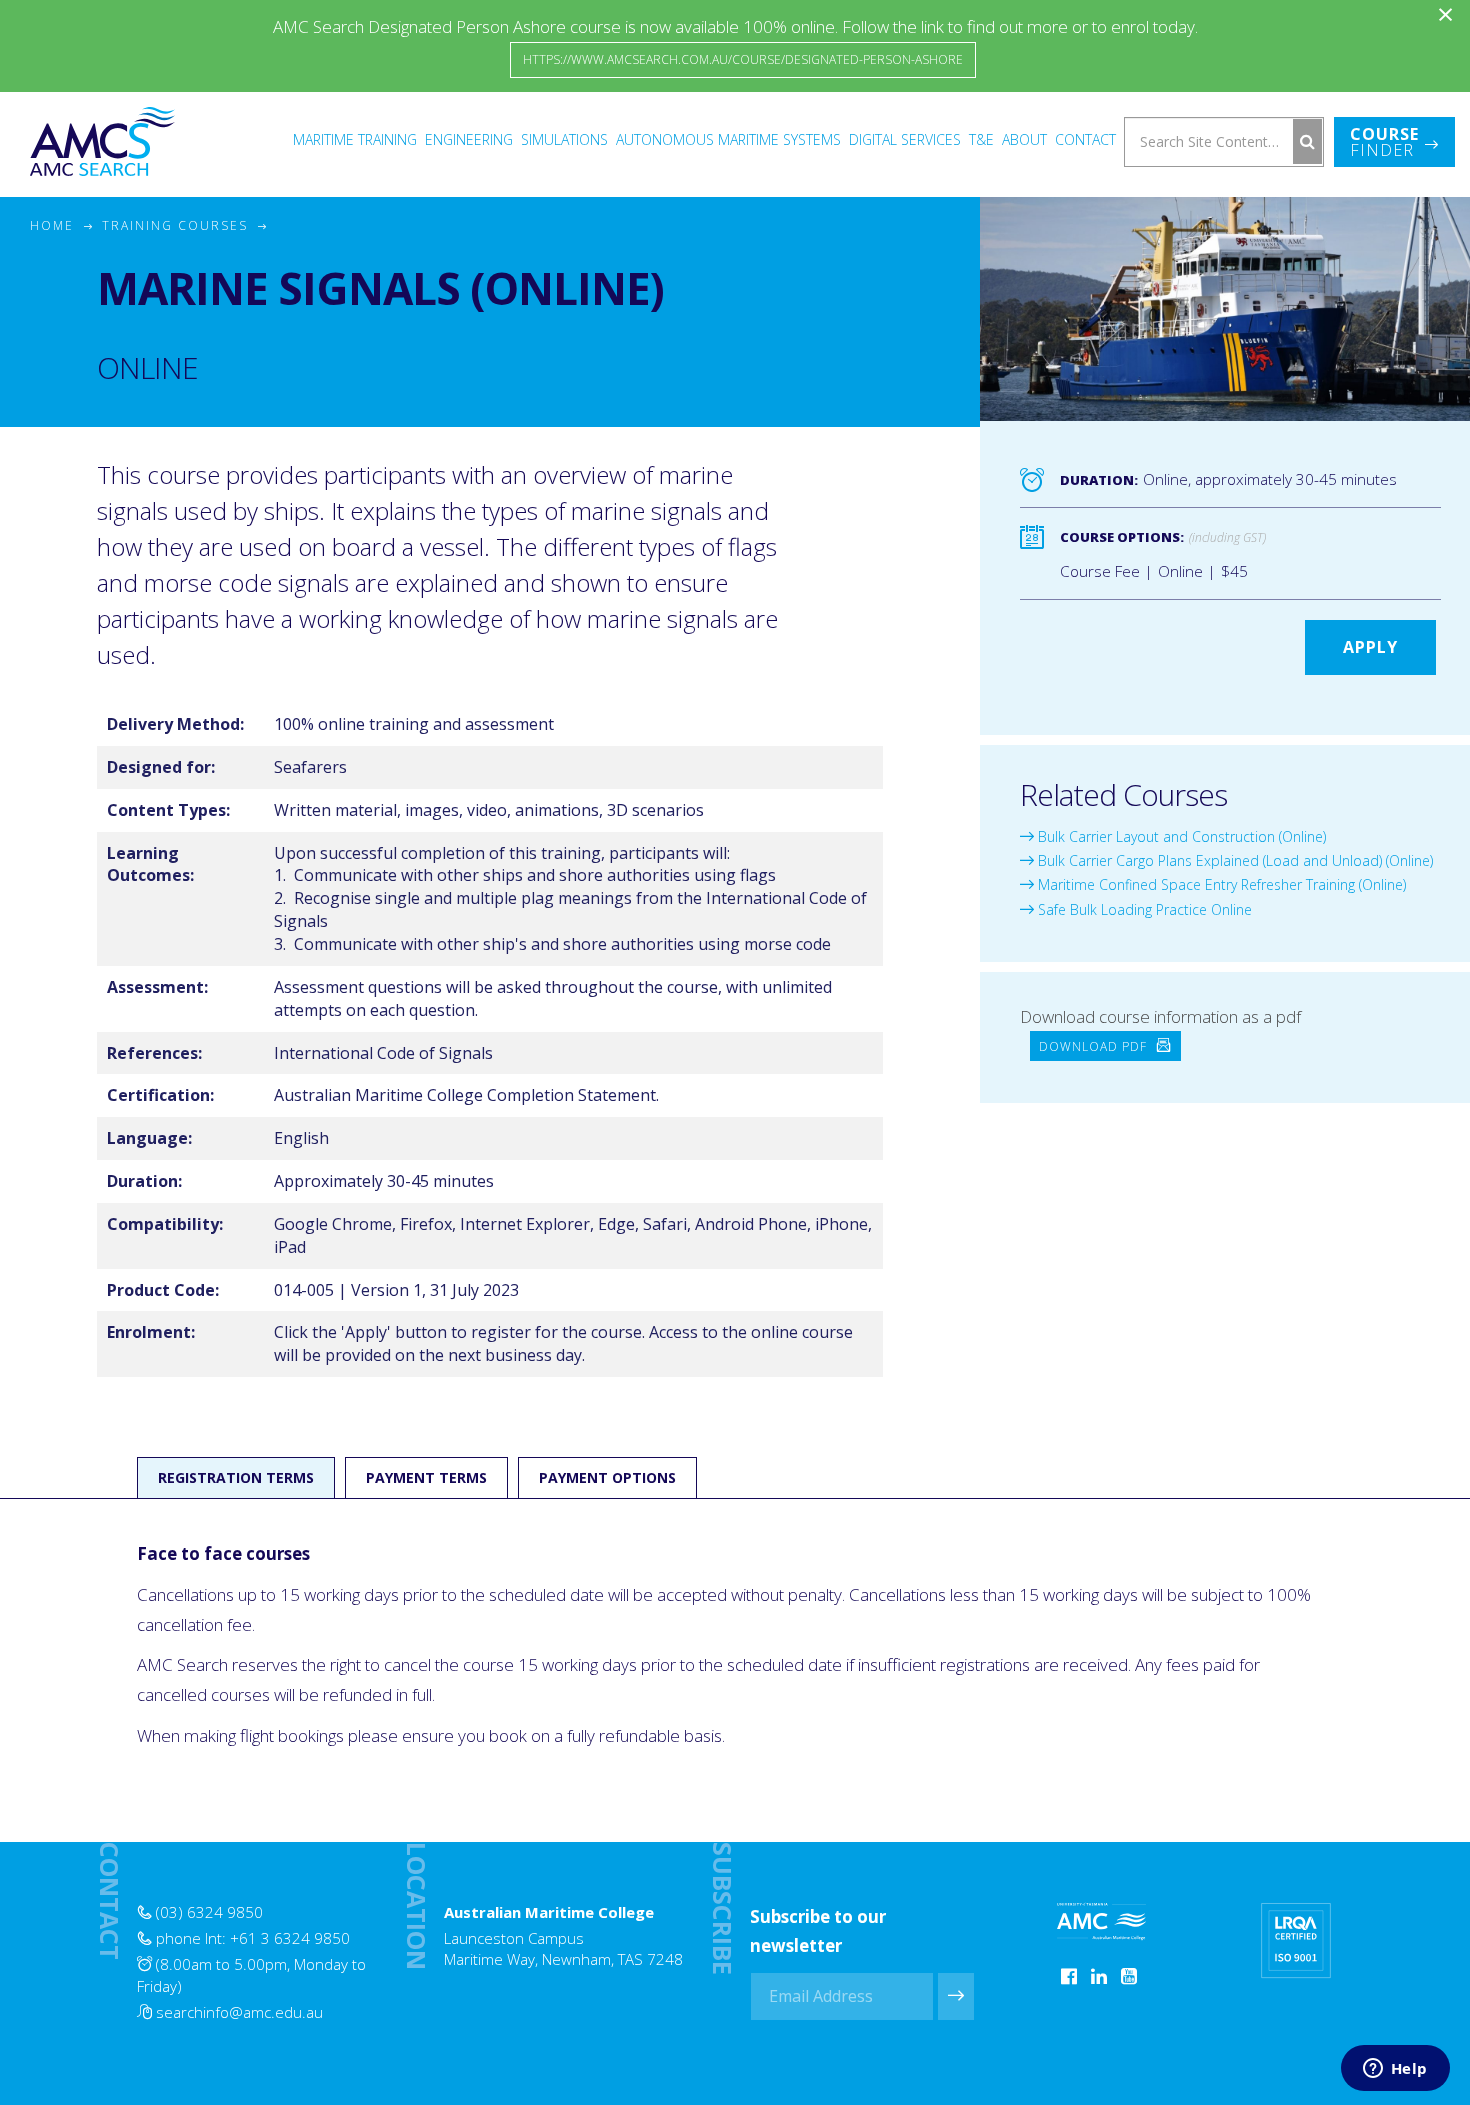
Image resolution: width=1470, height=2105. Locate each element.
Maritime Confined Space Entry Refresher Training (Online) (1220, 884)
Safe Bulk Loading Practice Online (1143, 909)
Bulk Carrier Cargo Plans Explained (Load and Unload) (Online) (1233, 860)
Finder (1384, 142)
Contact (1085, 139)
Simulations (564, 139)
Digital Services (905, 139)
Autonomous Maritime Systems (728, 139)
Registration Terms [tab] (236, 1477)
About (1024, 139)
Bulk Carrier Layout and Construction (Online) (1180, 836)
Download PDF (1095, 1046)
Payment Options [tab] (607, 1477)
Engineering (469, 139)
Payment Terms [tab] (426, 1477)
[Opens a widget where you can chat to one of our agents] (1395, 2070)
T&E (981, 139)
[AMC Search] (102, 141)
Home (52, 225)
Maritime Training (355, 139)
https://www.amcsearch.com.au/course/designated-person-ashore (743, 59)
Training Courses (175, 225)
